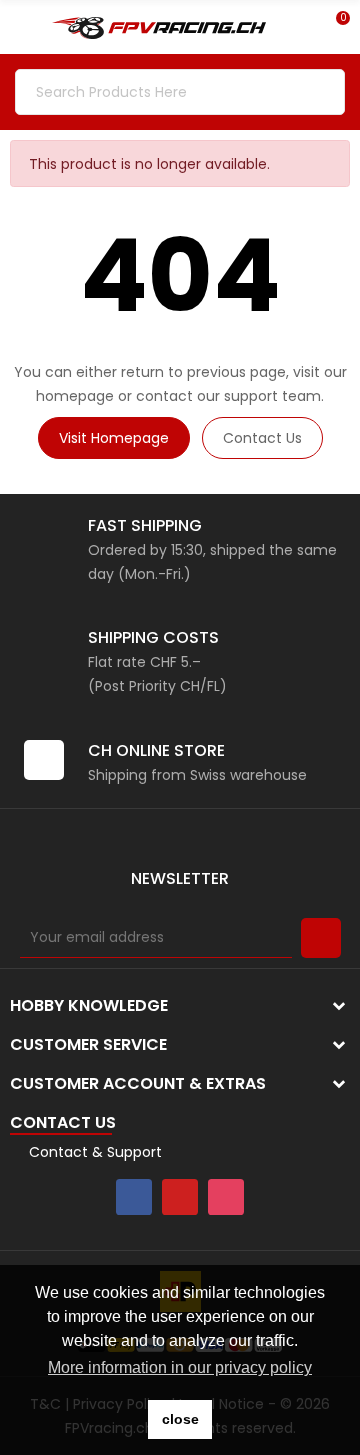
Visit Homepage (114, 438)
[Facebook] (134, 1197)
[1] (321, 938)
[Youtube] (180, 1197)
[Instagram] (226, 1197)
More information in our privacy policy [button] (180, 1367)
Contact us (262, 438)
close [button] (180, 1419)
